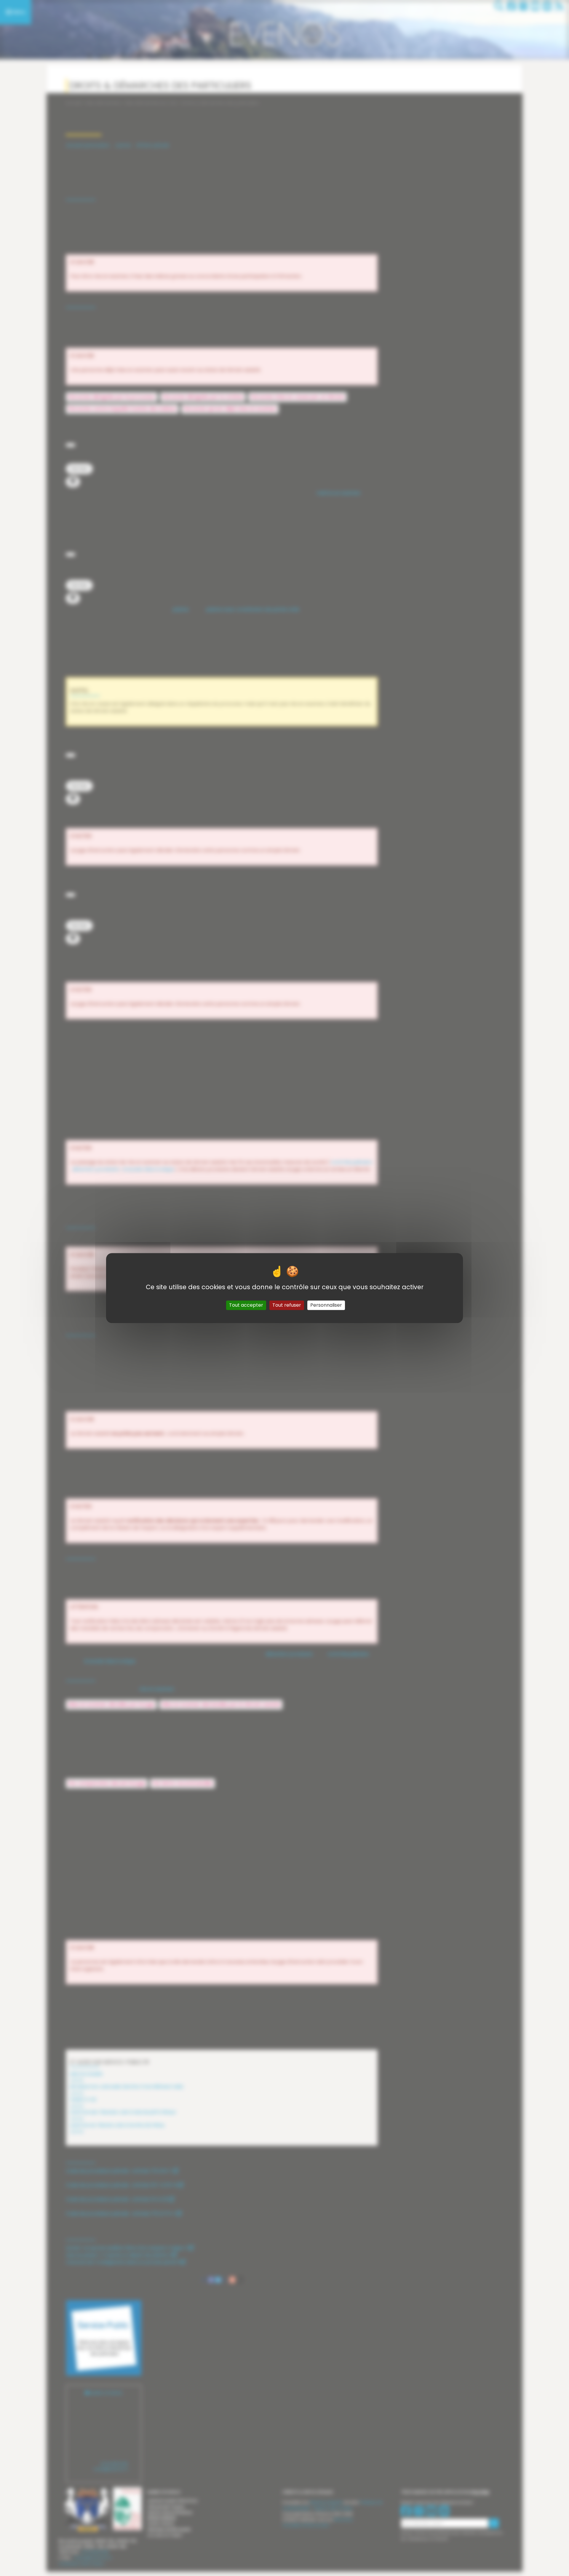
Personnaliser (326, 1305)
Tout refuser (287, 1305)
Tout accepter (246, 1305)
